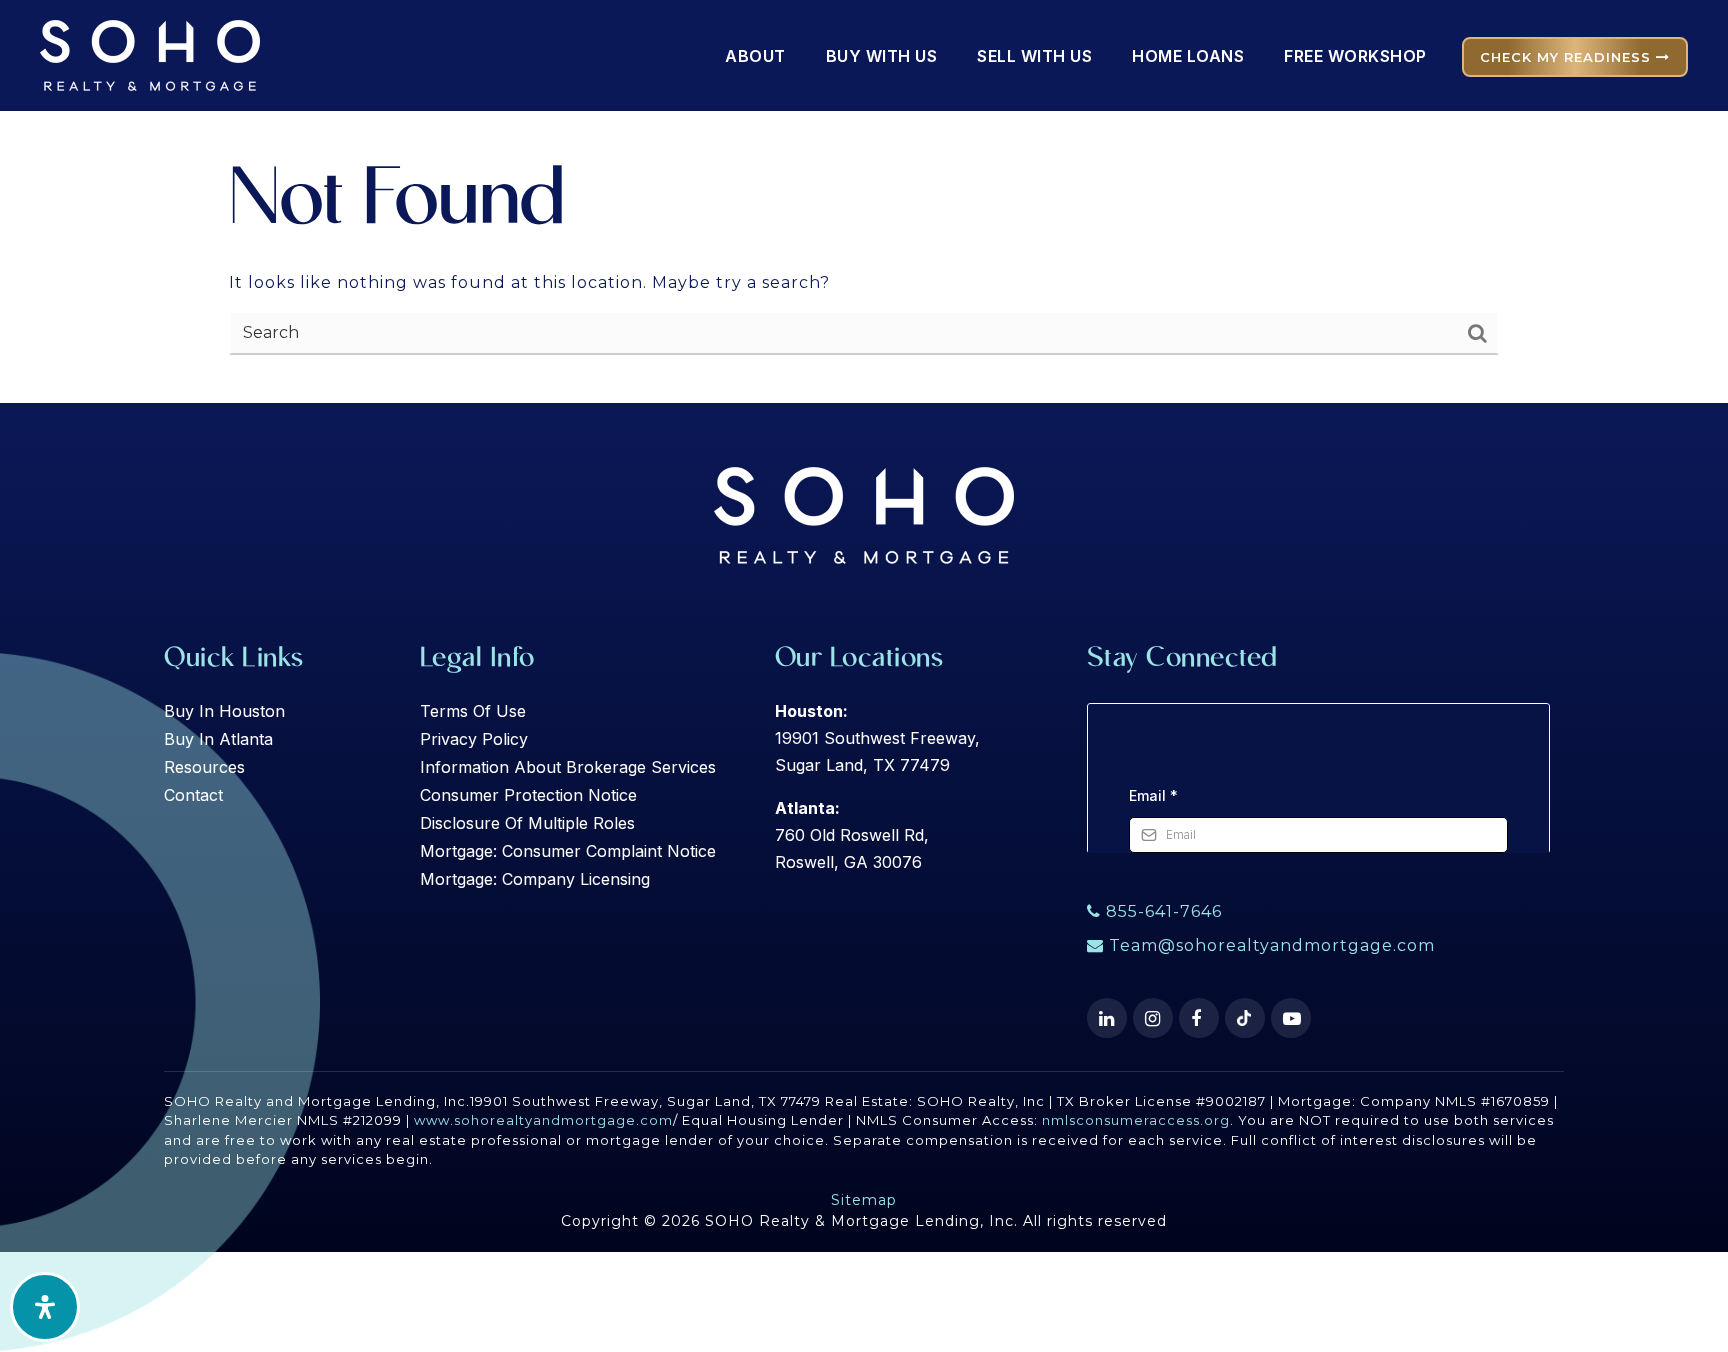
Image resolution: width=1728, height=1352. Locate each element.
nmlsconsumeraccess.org (1136, 1120)
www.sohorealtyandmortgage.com (543, 1120)
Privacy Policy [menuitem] (474, 739)
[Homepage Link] (150, 54)
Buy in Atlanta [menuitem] (218, 739)
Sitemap (864, 1200)
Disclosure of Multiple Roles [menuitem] (527, 823)
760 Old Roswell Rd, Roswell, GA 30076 (852, 835)
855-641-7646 (1161, 911)
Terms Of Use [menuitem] (473, 711)
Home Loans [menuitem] (1188, 56)
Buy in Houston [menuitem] (224, 711)
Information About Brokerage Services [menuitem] (568, 767)
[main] (864, 201)
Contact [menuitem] (193, 795)
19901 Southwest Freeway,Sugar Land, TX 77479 (877, 738)
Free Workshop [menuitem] (1355, 56)
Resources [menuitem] (204, 767)
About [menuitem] (755, 56)
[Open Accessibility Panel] (45, 1307)
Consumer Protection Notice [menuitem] (528, 795)
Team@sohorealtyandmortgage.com (1272, 945)
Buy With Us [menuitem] (882, 56)
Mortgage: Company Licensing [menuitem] (535, 879)
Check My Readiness (1568, 57)
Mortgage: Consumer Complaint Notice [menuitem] (568, 851)
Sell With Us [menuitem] (1034, 56)
